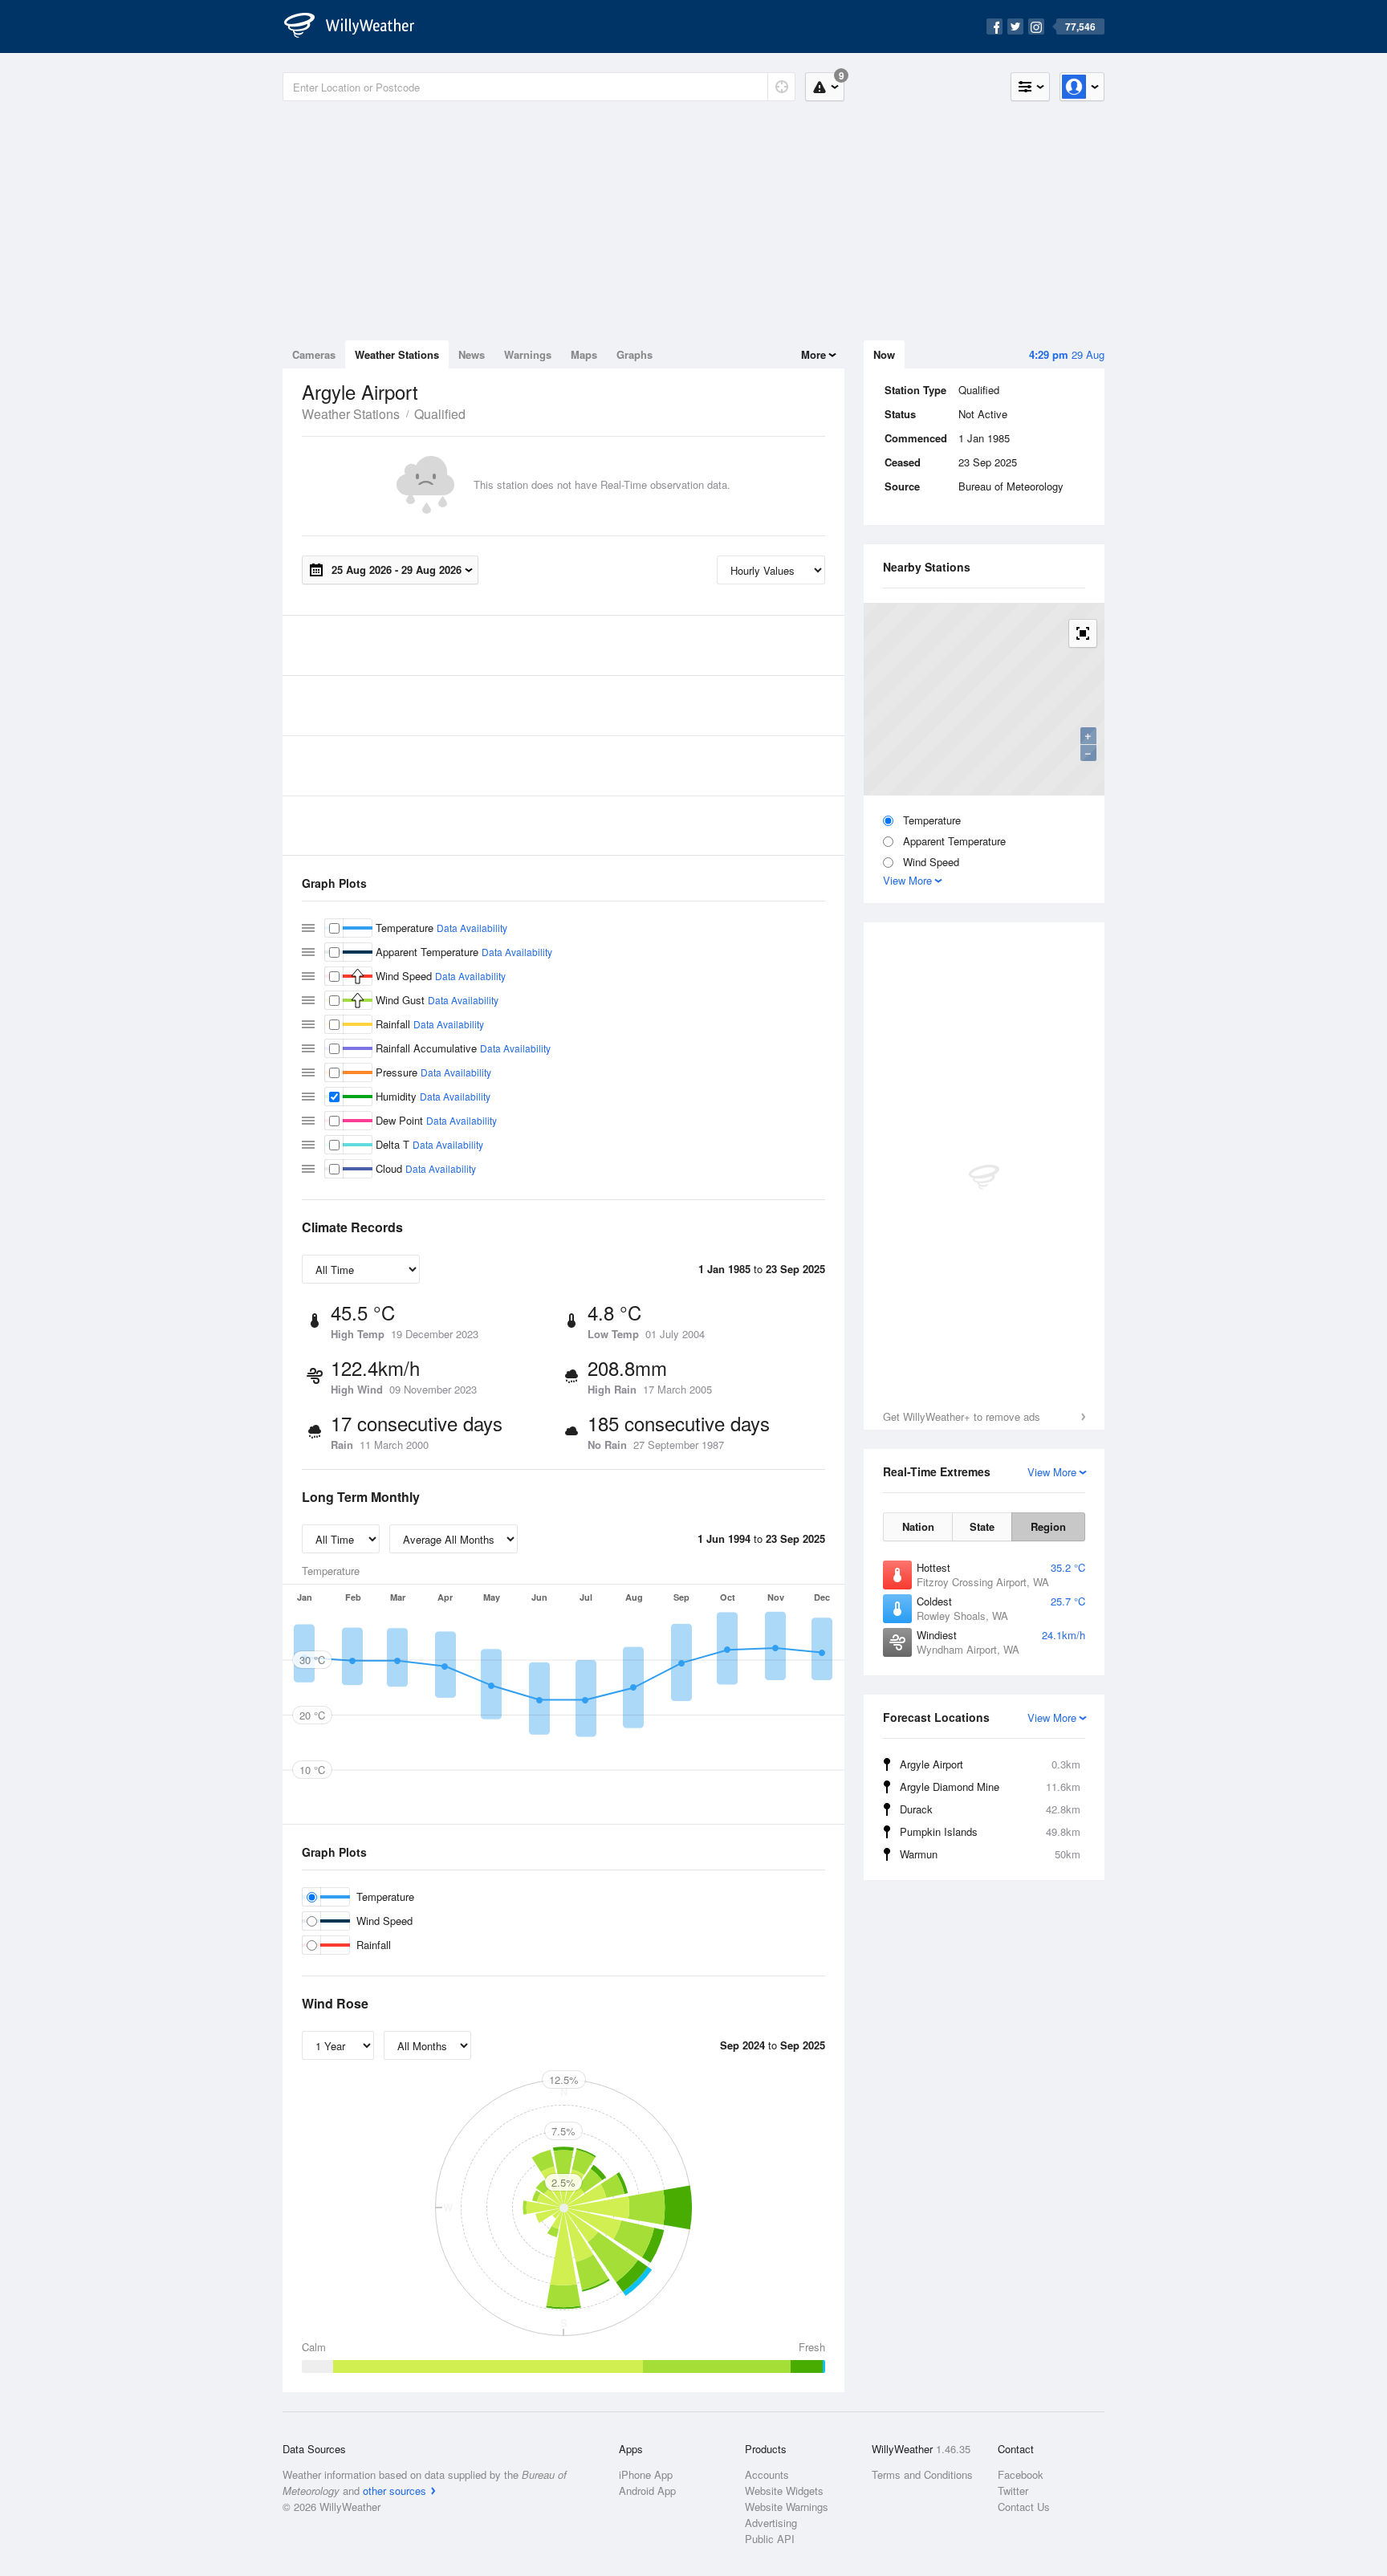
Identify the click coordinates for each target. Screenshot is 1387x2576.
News (472, 354)
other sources (395, 2491)
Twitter (1013, 2491)
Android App (647, 2491)
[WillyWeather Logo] (358, 26)
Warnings (528, 354)
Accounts (767, 2474)
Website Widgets (784, 2491)
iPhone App (646, 2474)
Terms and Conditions (922, 2474)
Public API (770, 2539)
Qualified (440, 414)
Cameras (314, 354)
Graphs (635, 354)
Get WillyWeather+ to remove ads (962, 1416)
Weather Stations (397, 354)
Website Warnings (787, 2507)
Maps (584, 354)
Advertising (771, 2523)
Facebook (1021, 2474)
